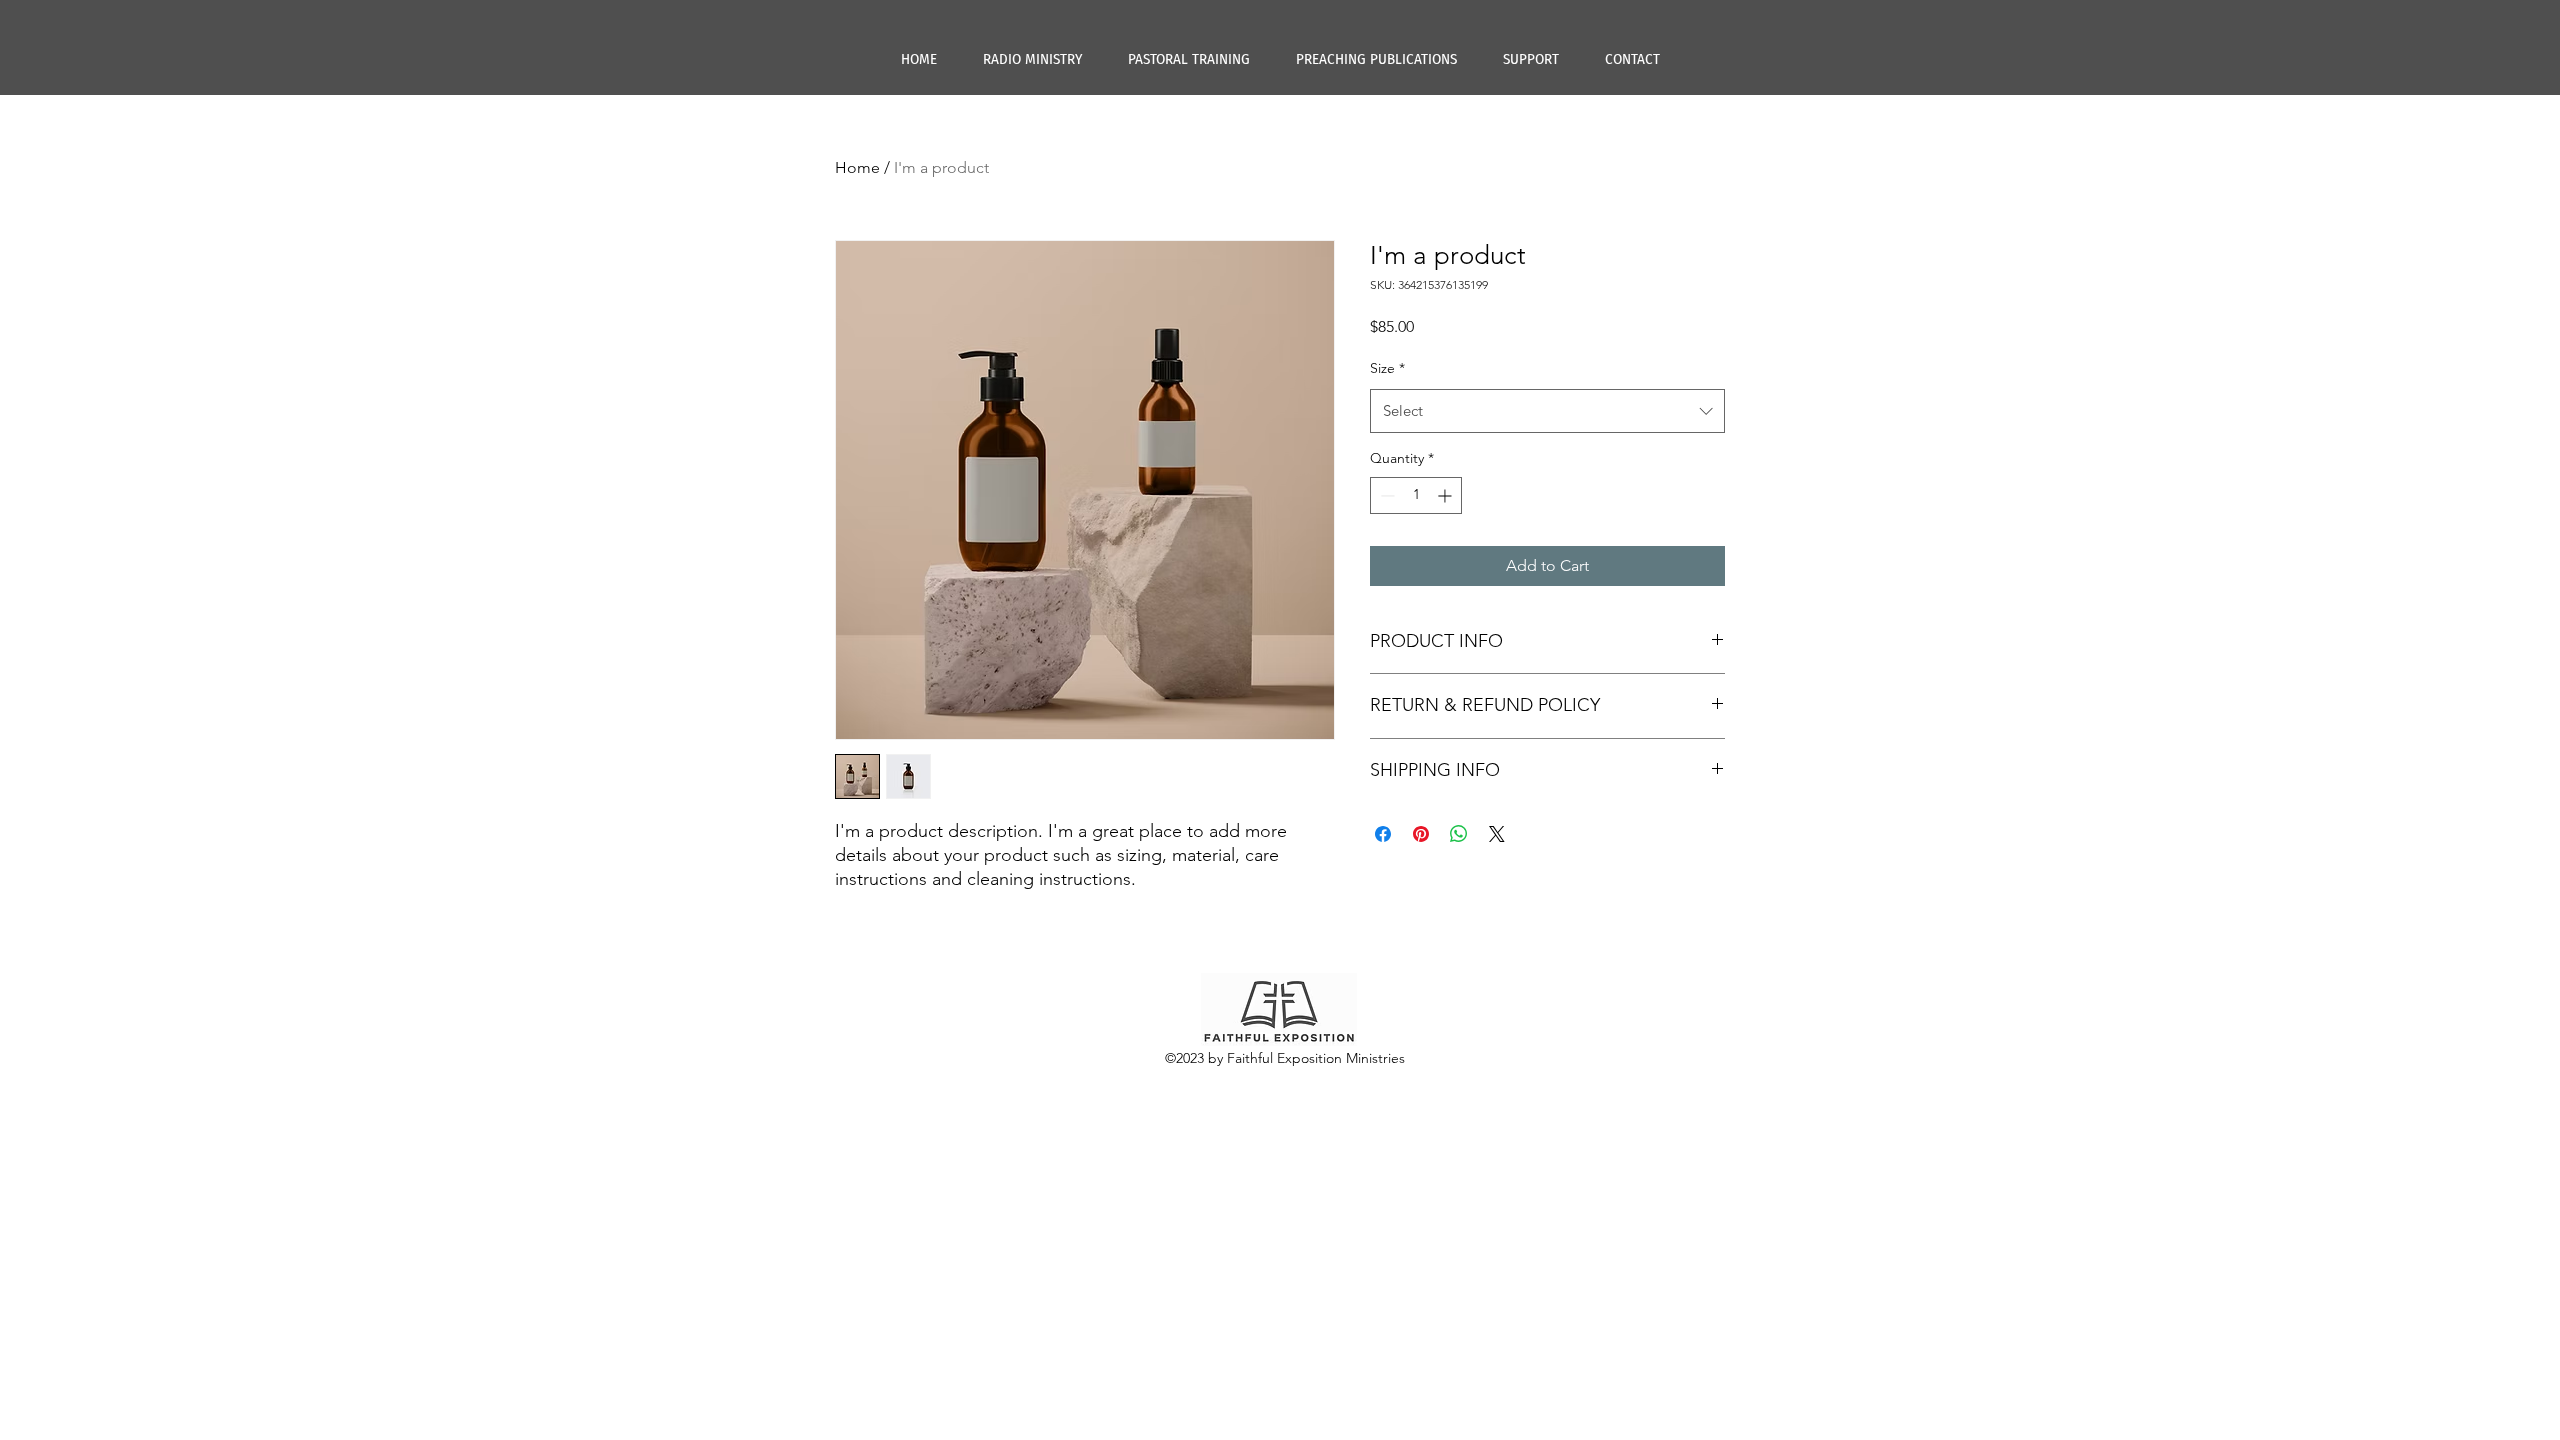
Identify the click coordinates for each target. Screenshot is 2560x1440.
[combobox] (1547, 411)
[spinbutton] (1416, 495)
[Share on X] (1497, 834)
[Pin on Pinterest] (1421, 834)
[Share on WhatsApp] (1459, 834)
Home (857, 167)
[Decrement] (1385, 495)
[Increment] (1446, 495)
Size (1387, 368)
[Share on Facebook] (1383, 834)
